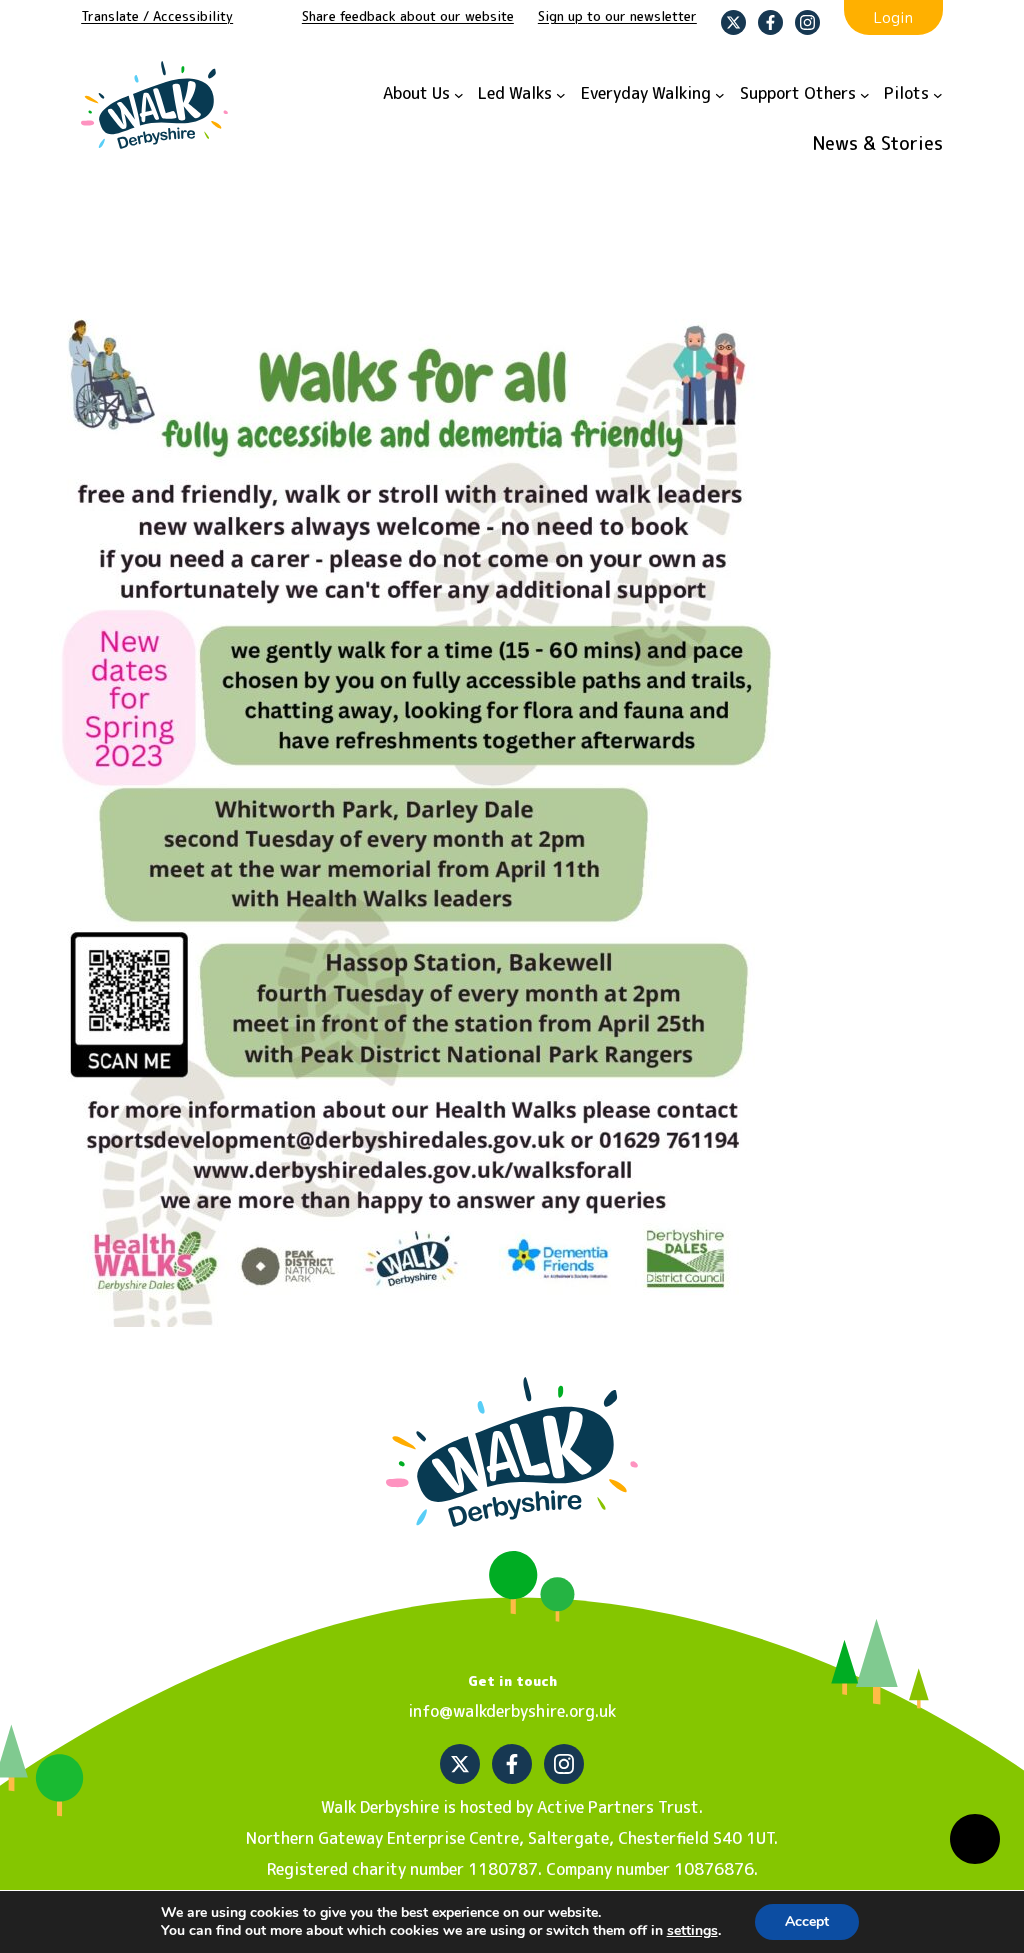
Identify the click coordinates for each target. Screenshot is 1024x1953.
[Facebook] (770, 22)
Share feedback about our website (408, 16)
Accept (807, 1921)
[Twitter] (733, 22)
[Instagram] (807, 22)
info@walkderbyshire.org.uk (512, 1711)
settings (692, 1931)
